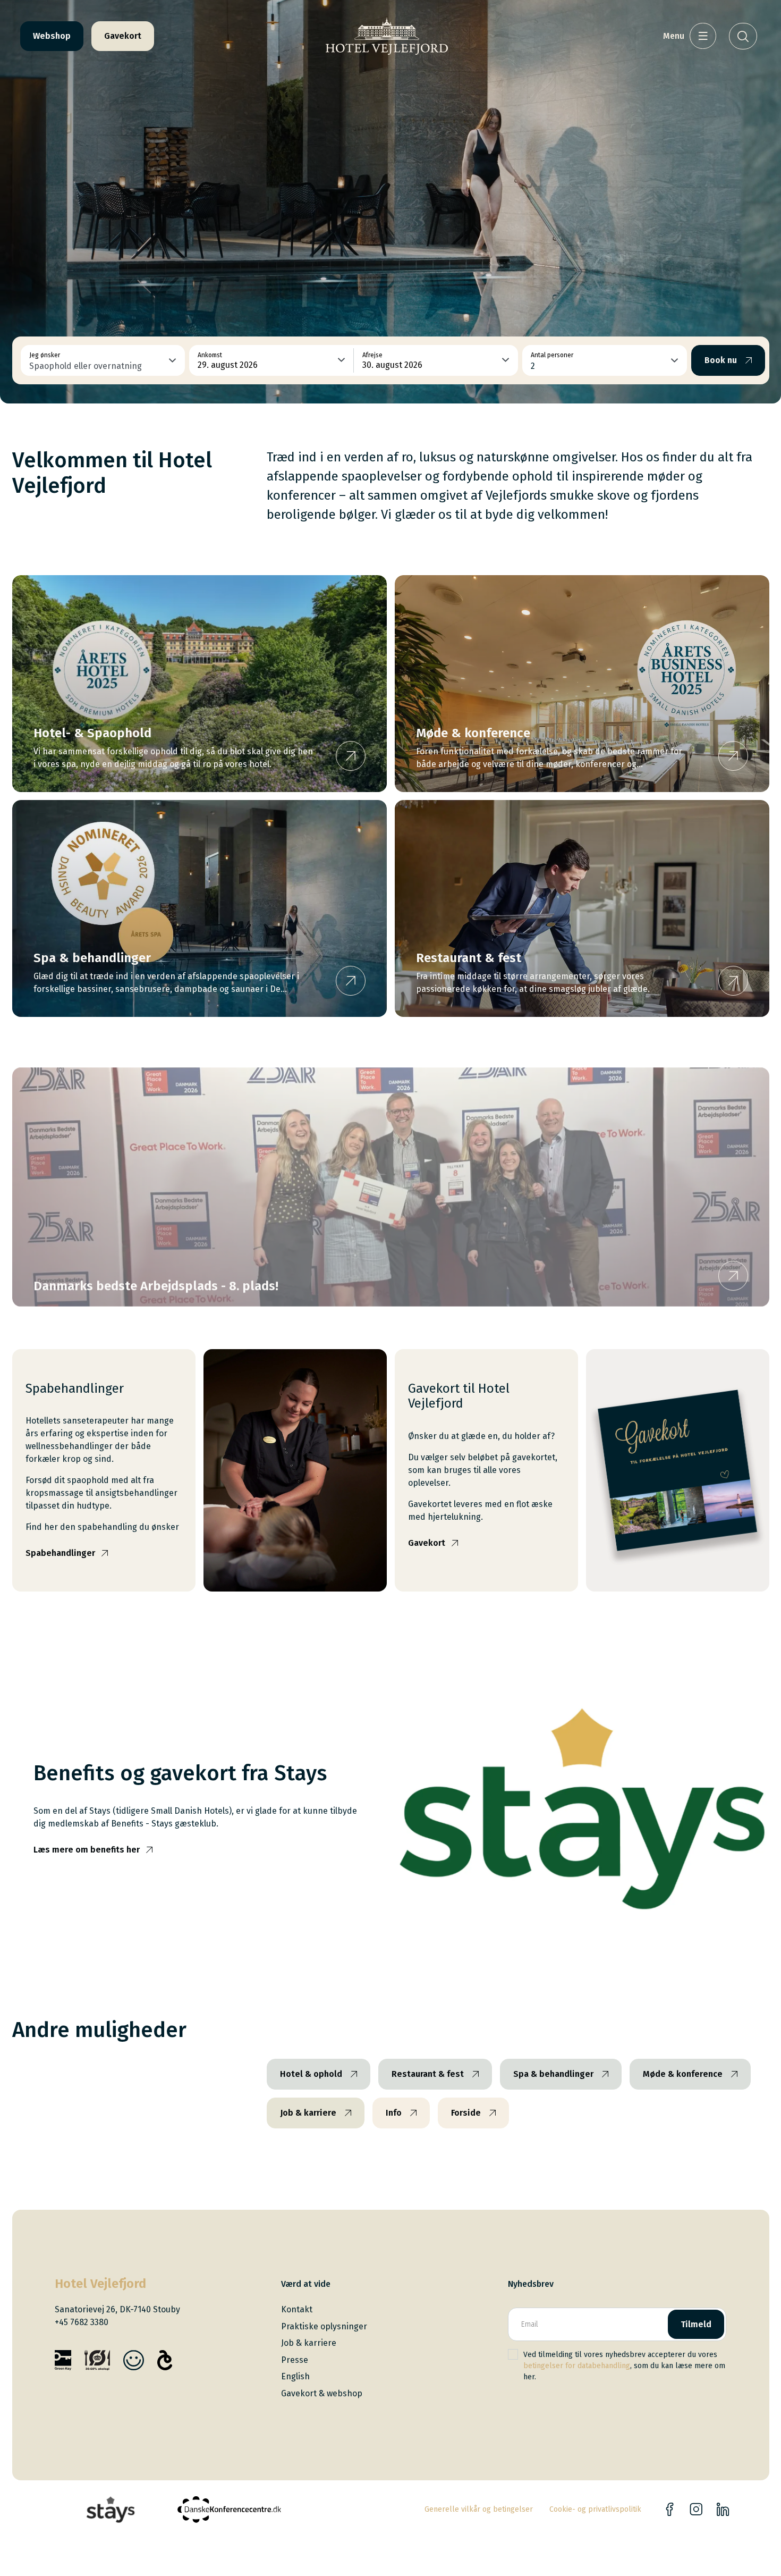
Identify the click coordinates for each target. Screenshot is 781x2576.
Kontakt (297, 2309)
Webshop (52, 36)
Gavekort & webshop (322, 2393)
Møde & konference (683, 2074)
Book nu (721, 360)
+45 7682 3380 (82, 2322)
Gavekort (123, 36)
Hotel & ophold (311, 2074)
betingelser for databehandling (577, 2366)
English (295, 2376)
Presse (295, 2360)
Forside (466, 2113)
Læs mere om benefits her (87, 1850)
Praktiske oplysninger (324, 2326)
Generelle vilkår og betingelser (479, 2509)
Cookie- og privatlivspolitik (595, 2509)
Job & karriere (308, 2113)
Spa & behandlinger (553, 2074)
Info (394, 2113)
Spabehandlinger (60, 1553)
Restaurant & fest (428, 2074)
